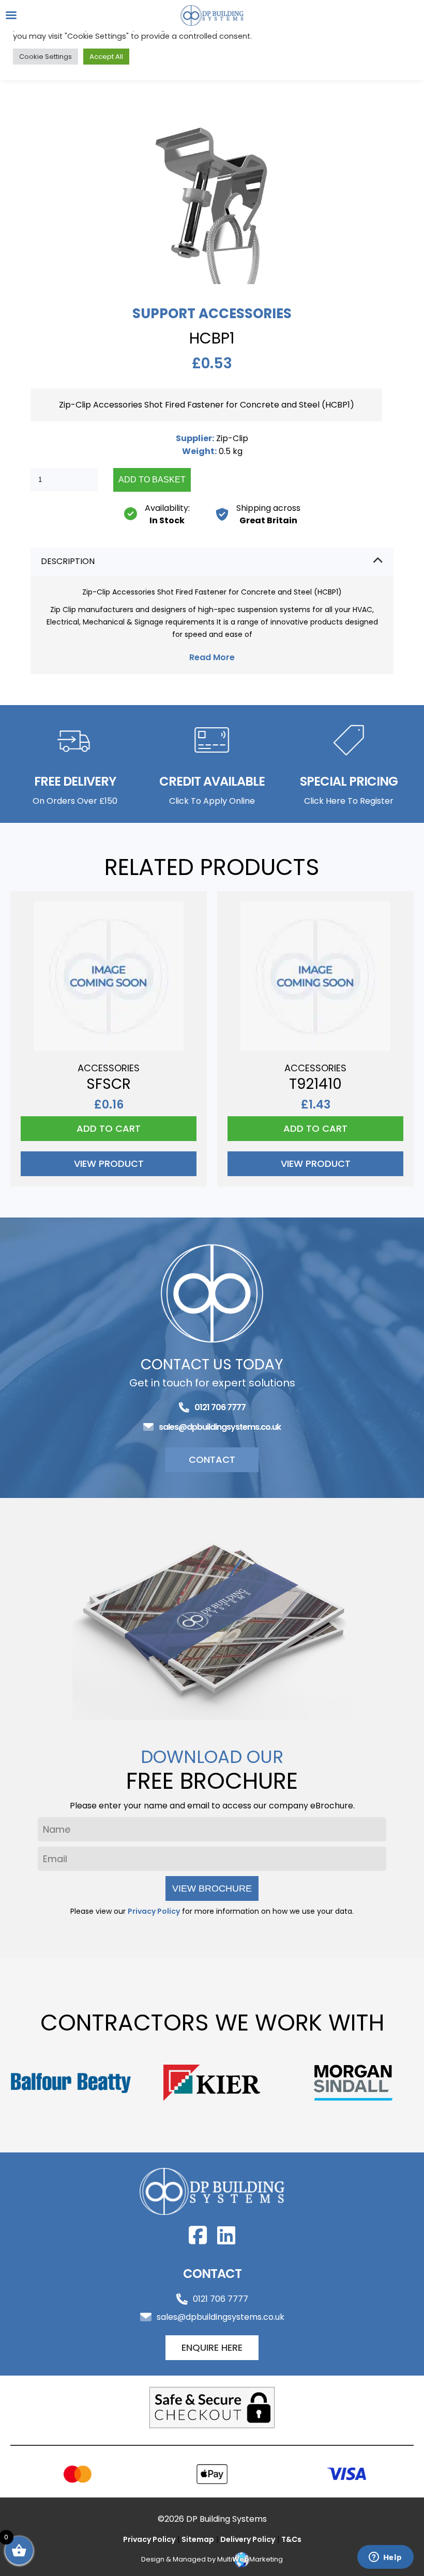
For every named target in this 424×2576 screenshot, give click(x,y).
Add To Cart (109, 1128)
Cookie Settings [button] (46, 57)
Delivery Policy (248, 2539)
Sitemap (198, 2539)
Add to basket (152, 480)
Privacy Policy (154, 1911)
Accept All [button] (106, 57)
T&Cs (291, 2539)
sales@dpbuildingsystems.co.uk (220, 1427)
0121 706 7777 (220, 1407)
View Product (109, 1164)
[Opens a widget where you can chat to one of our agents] (385, 2558)
